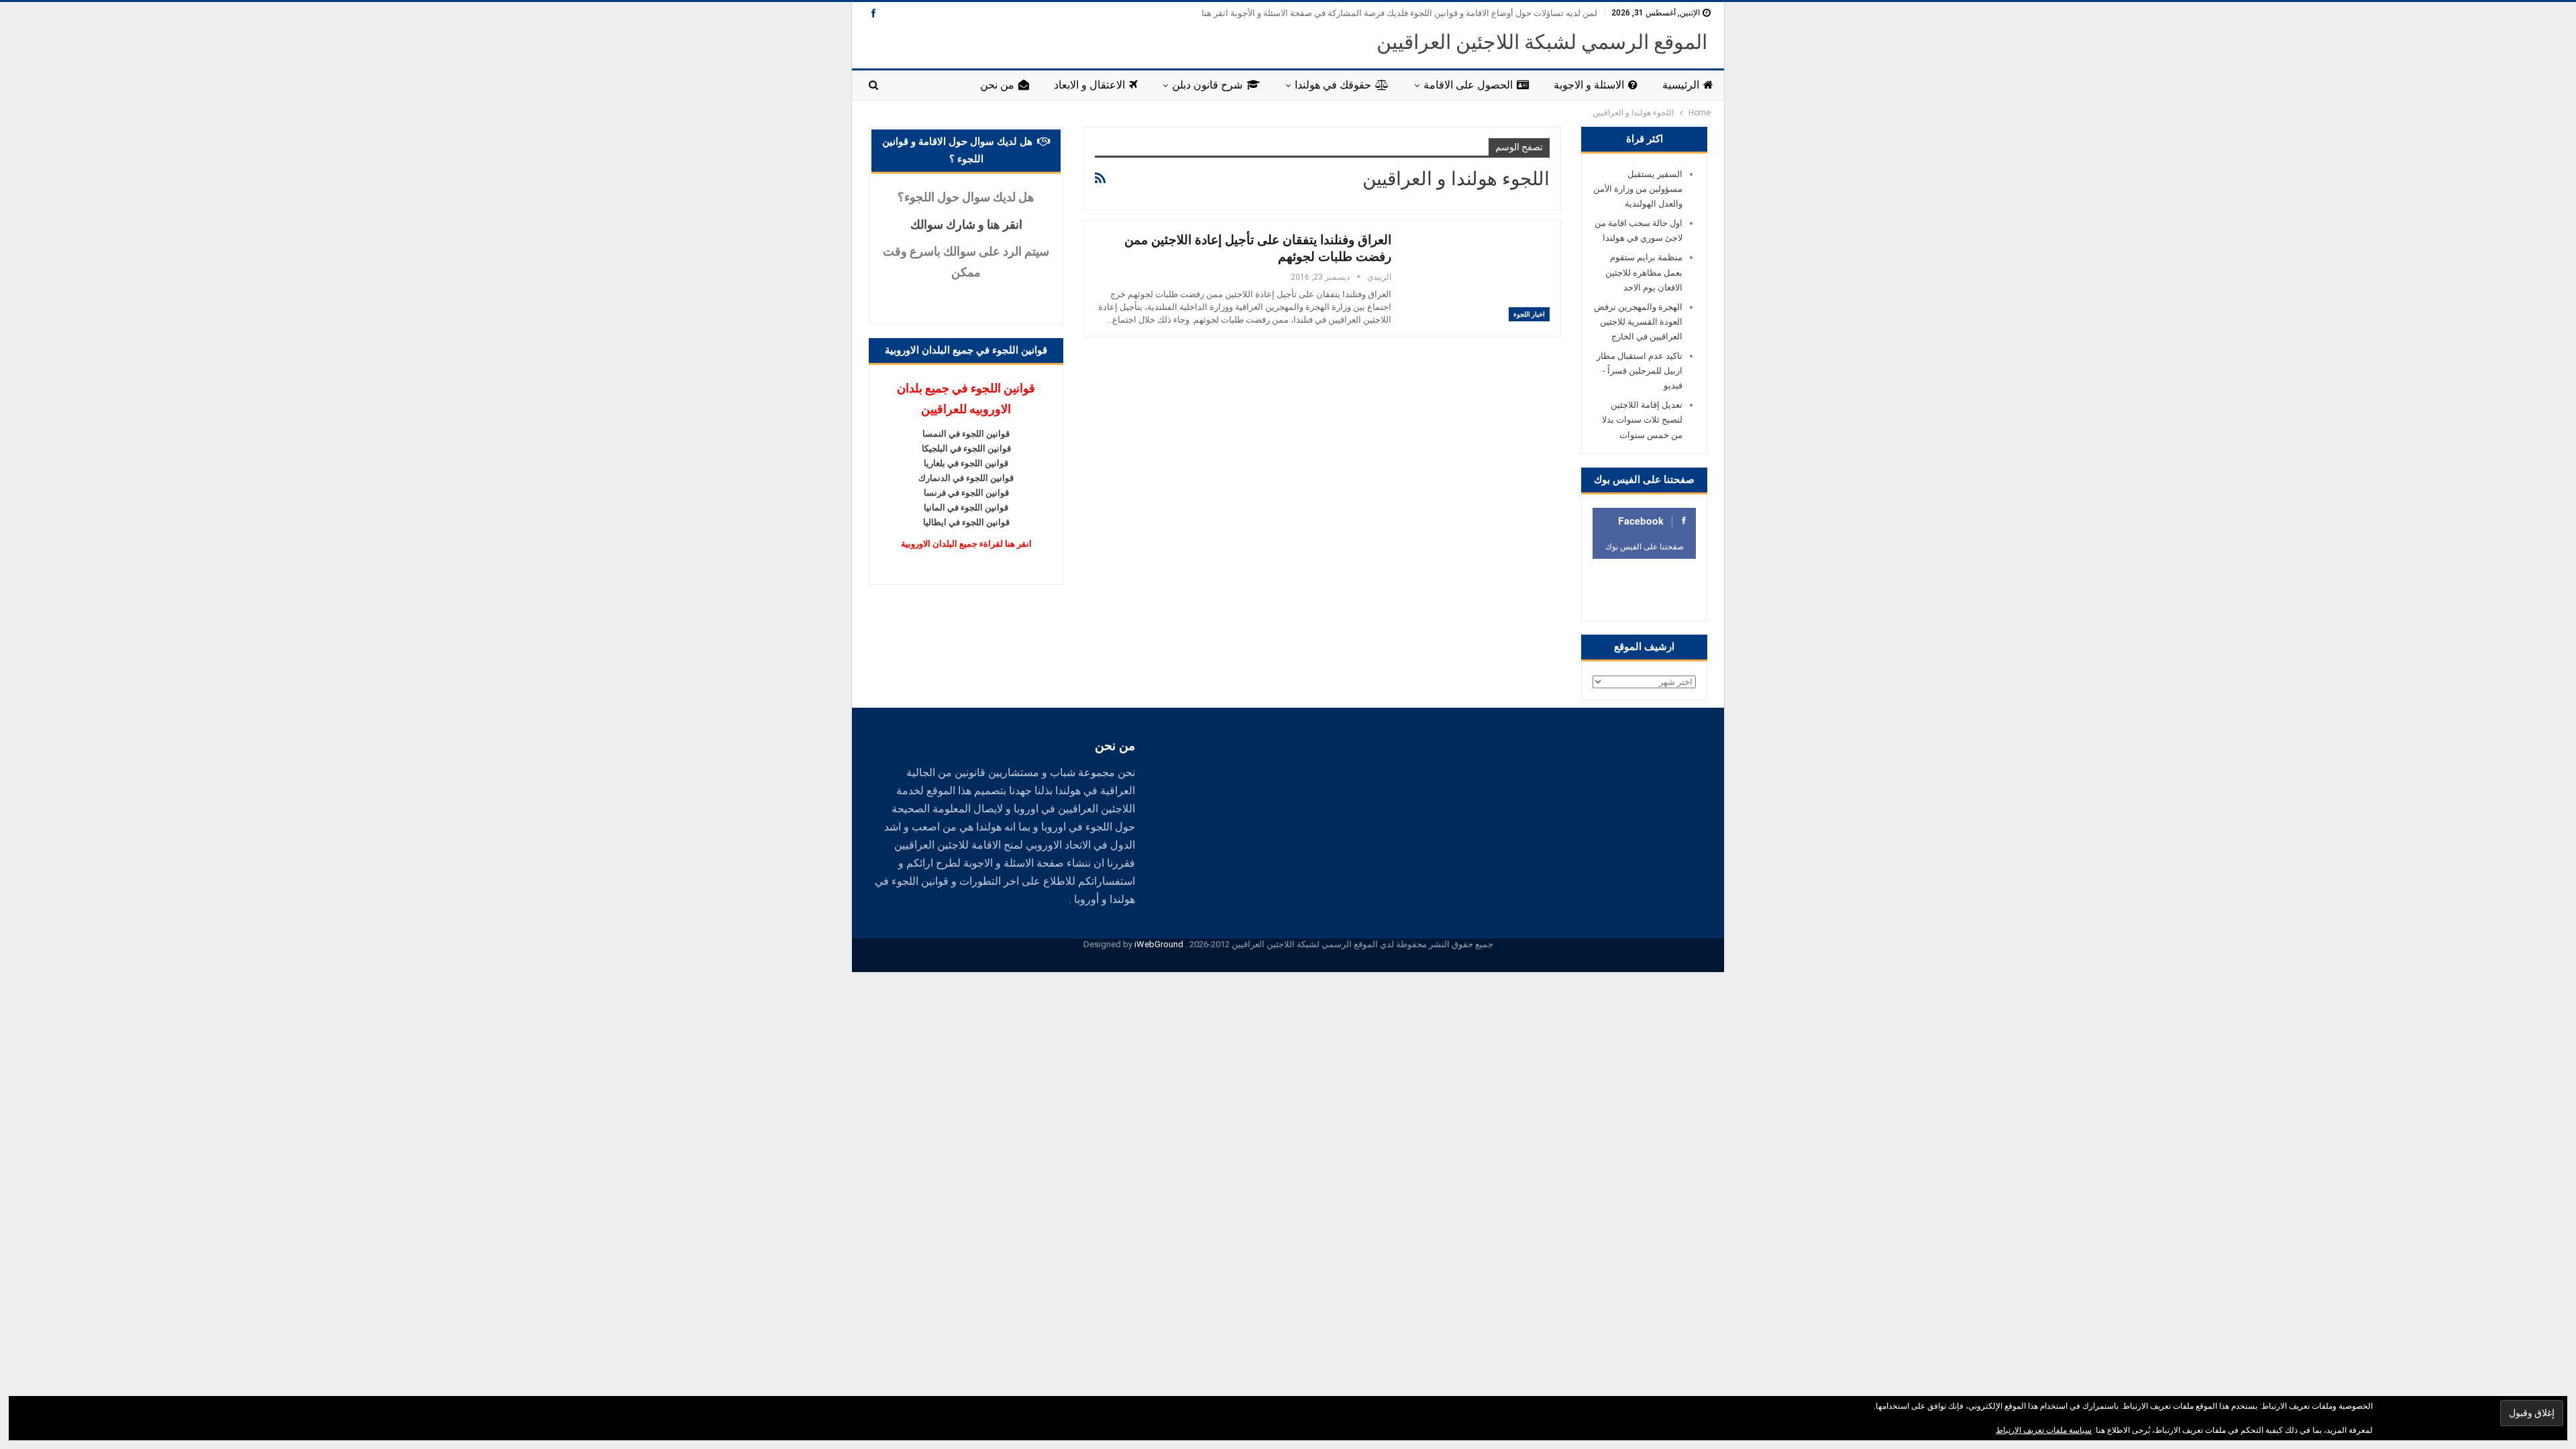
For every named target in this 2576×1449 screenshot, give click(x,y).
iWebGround (1159, 944)
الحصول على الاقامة (1468, 85)
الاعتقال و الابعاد (1089, 85)
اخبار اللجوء (1529, 314)
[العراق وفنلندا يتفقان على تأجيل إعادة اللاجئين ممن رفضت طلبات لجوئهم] (1479, 276)
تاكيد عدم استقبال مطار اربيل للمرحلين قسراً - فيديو (1640, 371)
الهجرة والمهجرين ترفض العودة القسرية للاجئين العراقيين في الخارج (1638, 322)
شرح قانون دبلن (1207, 85)
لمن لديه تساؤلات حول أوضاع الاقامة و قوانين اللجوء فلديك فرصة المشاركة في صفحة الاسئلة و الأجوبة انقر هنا (1399, 13)
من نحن (997, 85)
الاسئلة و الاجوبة (1589, 85)
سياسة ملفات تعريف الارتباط (2044, 1430)
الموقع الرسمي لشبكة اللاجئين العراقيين (1542, 42)
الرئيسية (1681, 85)
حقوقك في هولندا (1333, 85)
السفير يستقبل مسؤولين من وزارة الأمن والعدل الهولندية (1638, 189)
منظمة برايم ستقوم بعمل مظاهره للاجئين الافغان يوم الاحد (1644, 272)
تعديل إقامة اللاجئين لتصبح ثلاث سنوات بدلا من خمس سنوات (1642, 420)
